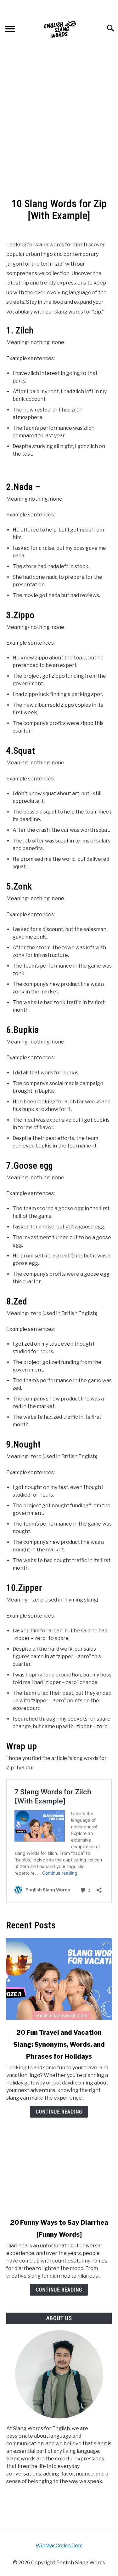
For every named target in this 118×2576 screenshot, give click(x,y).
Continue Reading (59, 2112)
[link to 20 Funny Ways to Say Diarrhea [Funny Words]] (59, 2169)
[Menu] (10, 30)
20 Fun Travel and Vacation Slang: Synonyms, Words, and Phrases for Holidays (59, 2044)
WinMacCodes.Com (59, 2546)
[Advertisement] (59, 127)
